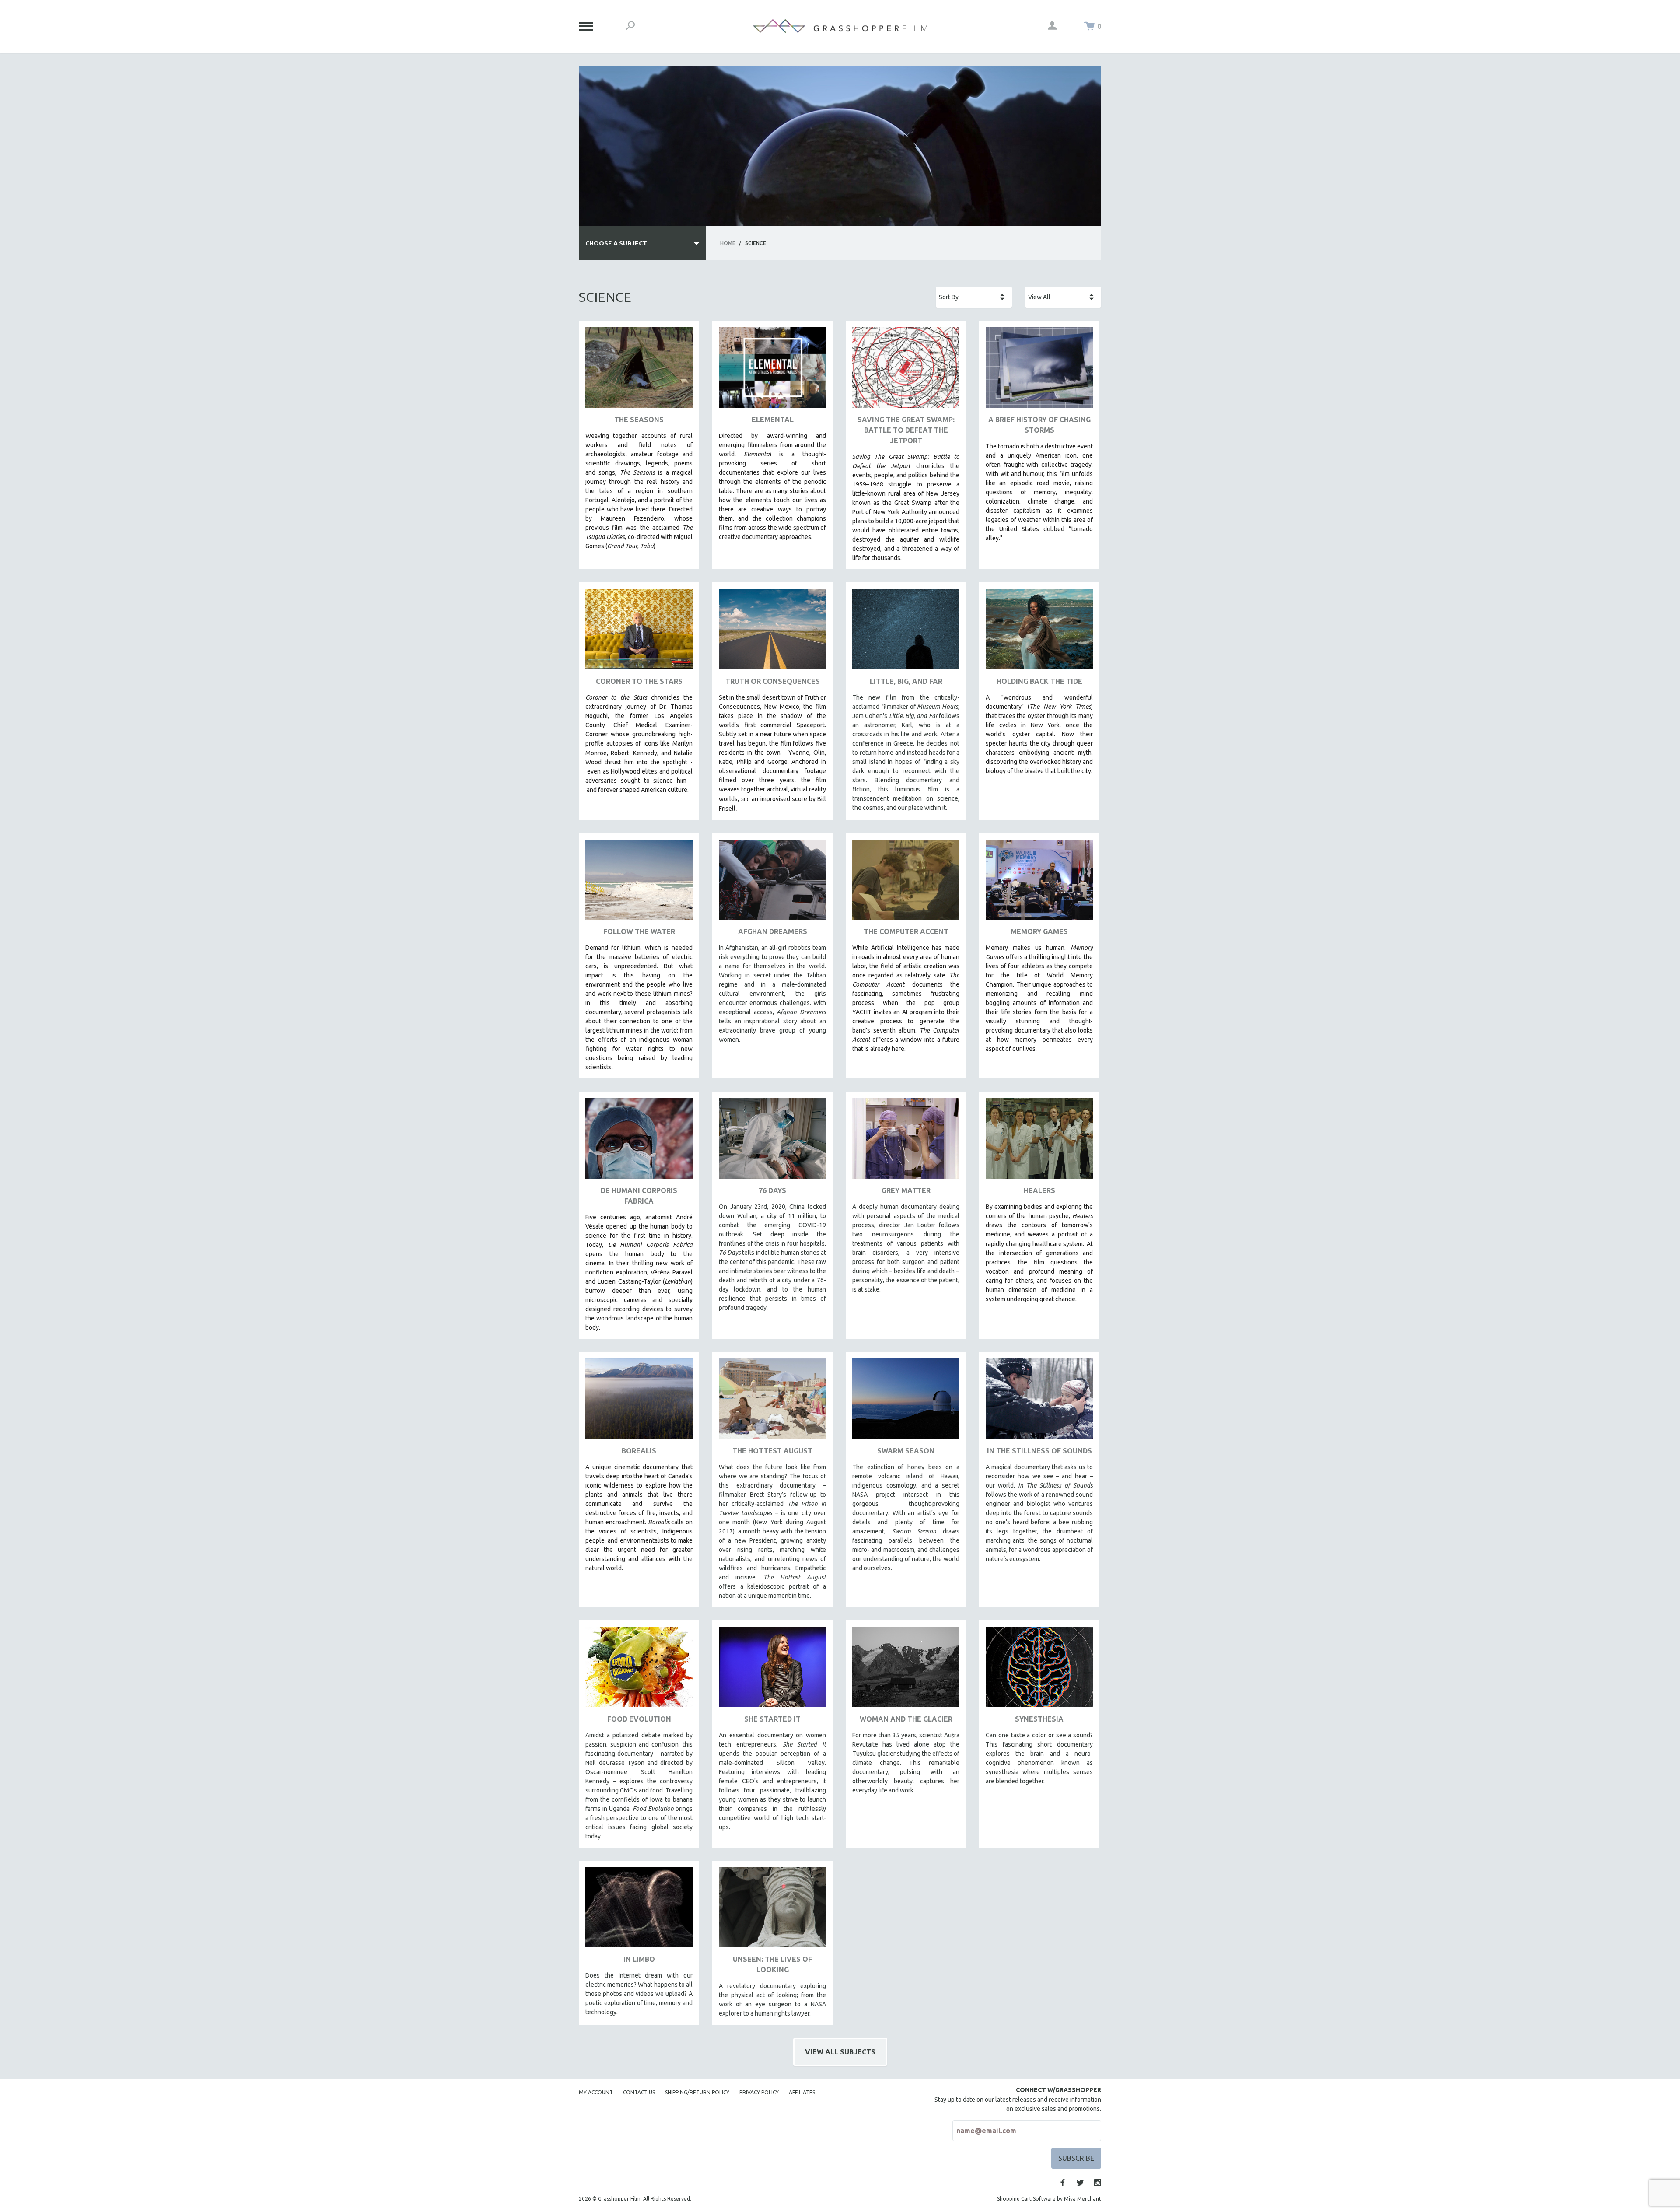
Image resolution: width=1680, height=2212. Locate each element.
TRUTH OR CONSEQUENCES (773, 681)
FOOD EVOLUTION (639, 1719)
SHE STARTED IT (772, 1719)
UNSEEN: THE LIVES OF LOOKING (772, 1964)
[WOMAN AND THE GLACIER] (906, 1670)
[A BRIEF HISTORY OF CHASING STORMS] (1039, 371)
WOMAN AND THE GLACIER (906, 1719)
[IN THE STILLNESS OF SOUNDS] (1039, 1402)
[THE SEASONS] (639, 371)
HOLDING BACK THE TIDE (1039, 681)
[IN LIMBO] (639, 1911)
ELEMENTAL (773, 420)
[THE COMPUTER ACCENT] (906, 883)
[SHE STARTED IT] (772, 1670)
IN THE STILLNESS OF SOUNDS (1039, 1451)
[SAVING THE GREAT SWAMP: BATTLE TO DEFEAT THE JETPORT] (906, 371)
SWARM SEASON (906, 1451)
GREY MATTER (906, 1190)
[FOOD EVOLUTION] (639, 1670)
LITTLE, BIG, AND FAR (906, 681)
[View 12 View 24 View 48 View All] (1063, 297)
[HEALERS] (1039, 1142)
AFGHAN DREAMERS (773, 931)
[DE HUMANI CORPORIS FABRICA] (639, 1142)
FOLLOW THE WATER (639, 931)
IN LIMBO (639, 1959)
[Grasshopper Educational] (840, 26)
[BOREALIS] (639, 1402)
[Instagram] (1098, 2183)
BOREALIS (639, 1451)
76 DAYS (772, 1190)
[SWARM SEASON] (906, 1402)
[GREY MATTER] (906, 1142)
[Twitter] (1080, 2183)
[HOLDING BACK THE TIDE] (1039, 632)
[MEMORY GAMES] (1039, 883)
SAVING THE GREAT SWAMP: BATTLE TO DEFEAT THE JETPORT (906, 430)
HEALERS (1039, 1190)
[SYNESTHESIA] (1039, 1670)
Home (728, 243)
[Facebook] (1063, 2183)
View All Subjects (840, 2052)
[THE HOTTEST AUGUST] (772, 1402)
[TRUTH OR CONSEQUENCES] (772, 632)
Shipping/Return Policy (697, 2092)
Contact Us (639, 2092)
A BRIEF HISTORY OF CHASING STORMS (1039, 425)
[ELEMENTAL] (772, 371)
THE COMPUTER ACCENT (906, 931)
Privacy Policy (759, 2092)
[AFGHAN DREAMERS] (772, 883)
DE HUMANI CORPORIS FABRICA (639, 1196)
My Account (596, 2092)
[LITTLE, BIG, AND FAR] (906, 632)
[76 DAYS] (772, 1142)
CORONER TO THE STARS (639, 681)
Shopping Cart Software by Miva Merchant (1049, 2199)
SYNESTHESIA (1039, 1719)
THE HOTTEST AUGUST (772, 1451)
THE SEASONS (639, 420)
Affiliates (802, 2092)
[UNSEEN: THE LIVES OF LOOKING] (772, 1911)
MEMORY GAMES (1039, 931)
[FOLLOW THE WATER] (639, 883)
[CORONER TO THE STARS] (639, 632)
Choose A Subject (616, 243)
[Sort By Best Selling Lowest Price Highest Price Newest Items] (974, 297)
